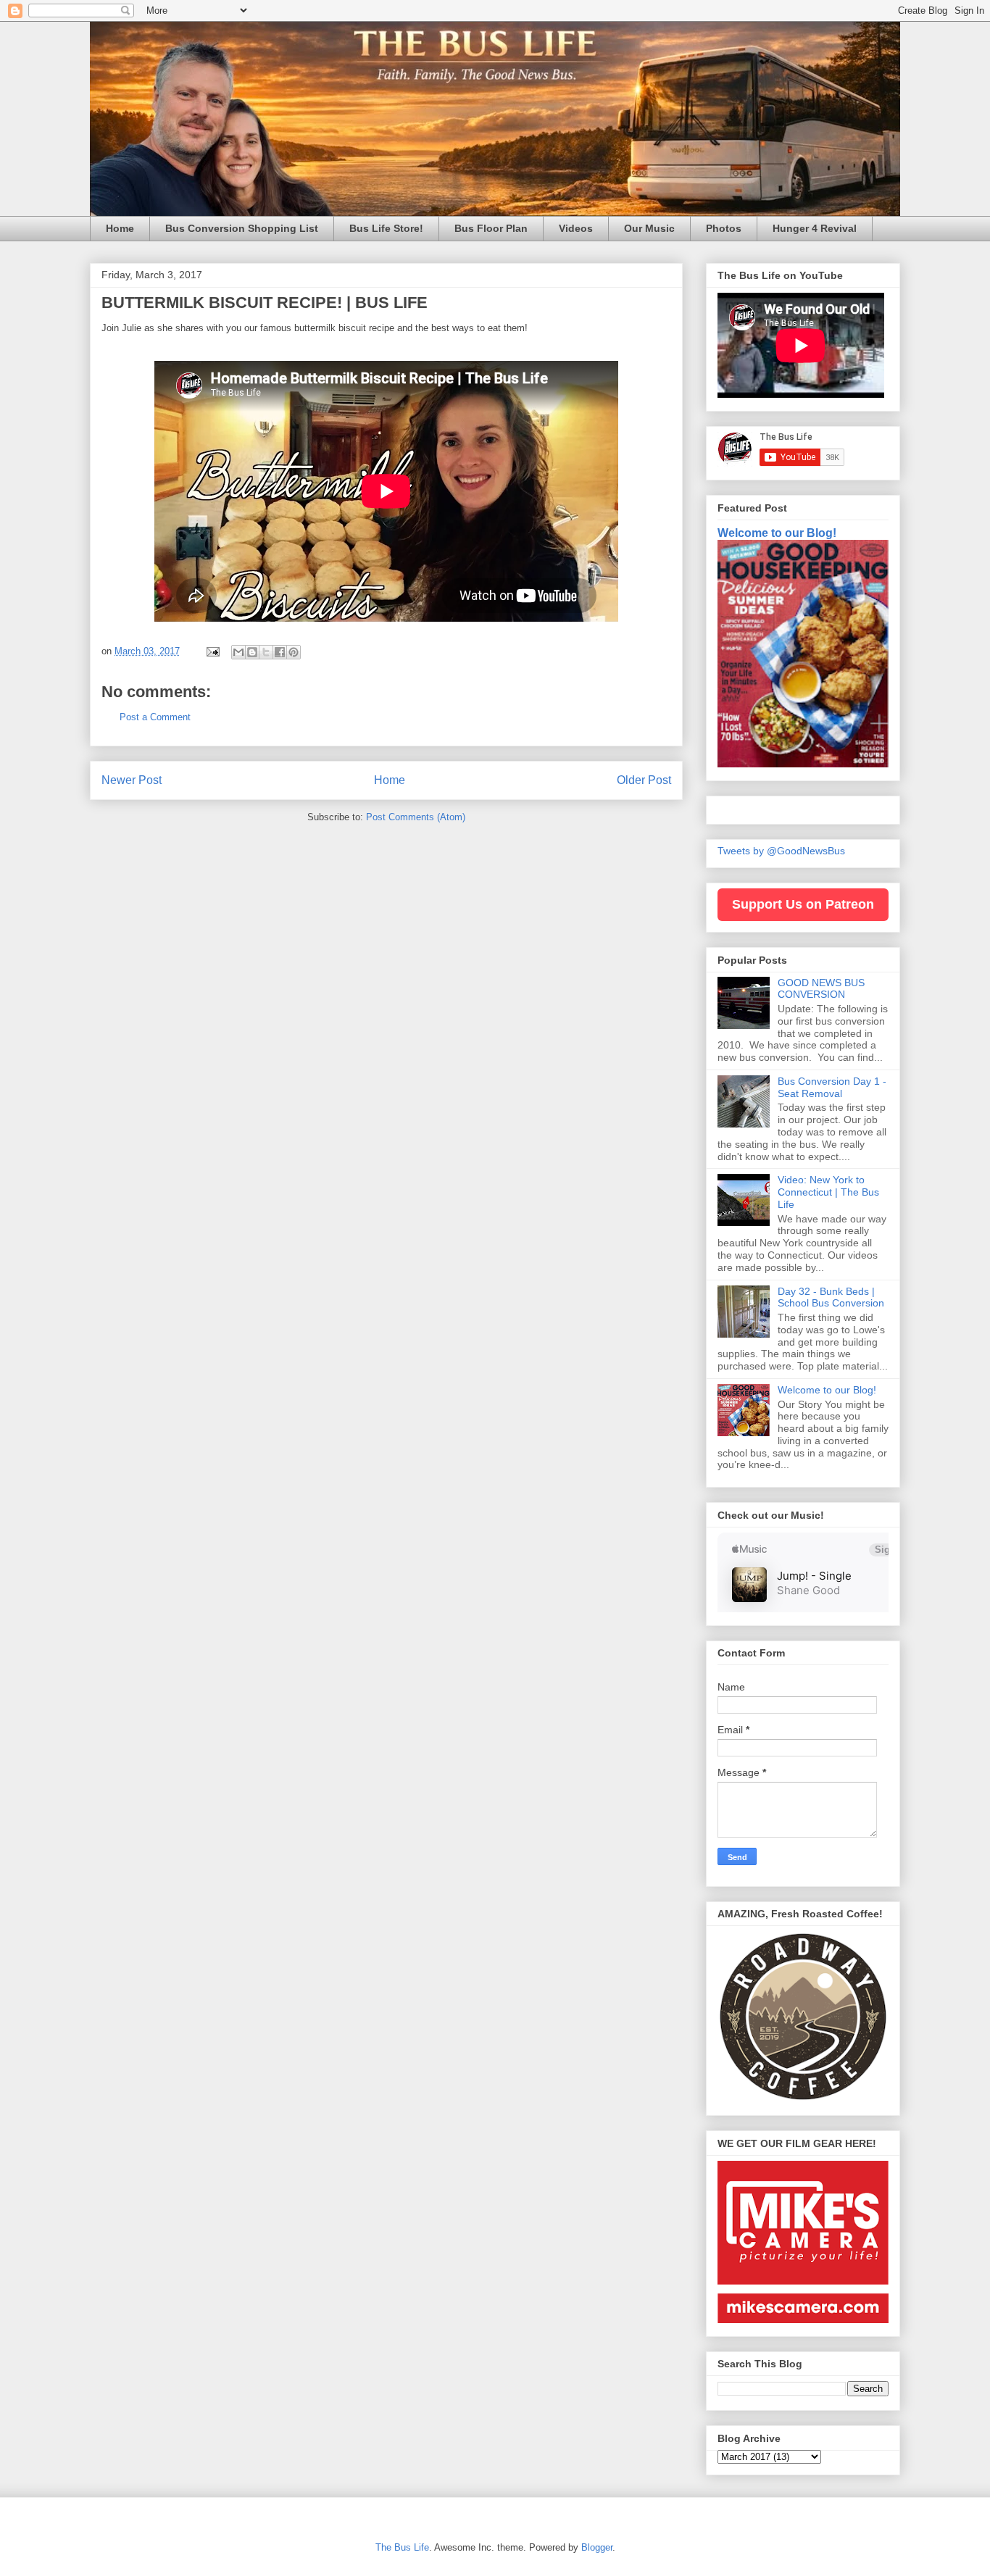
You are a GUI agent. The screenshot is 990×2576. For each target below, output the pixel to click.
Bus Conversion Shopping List (242, 228)
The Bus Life (402, 2547)
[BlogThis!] (252, 652)
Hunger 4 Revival (815, 228)
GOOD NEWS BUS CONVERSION (821, 989)
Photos (724, 228)
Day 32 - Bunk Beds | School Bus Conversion (831, 1297)
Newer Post (132, 780)
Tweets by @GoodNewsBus (781, 851)
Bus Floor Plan (491, 228)
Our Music (649, 228)
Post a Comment (155, 717)
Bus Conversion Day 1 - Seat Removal (832, 1087)
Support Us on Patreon (803, 904)
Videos (576, 228)
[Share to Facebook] (280, 652)
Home (120, 228)
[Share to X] (266, 652)
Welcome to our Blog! (777, 533)
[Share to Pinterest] (294, 652)
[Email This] (238, 652)
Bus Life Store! (386, 228)
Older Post (644, 780)
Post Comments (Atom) (416, 817)
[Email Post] (212, 651)
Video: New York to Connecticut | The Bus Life (828, 1192)
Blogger (597, 2547)
